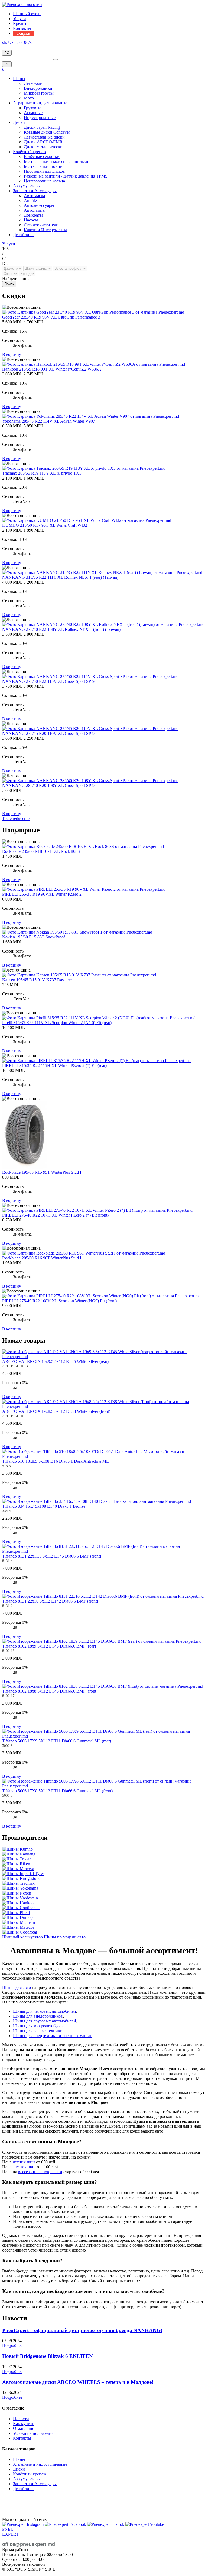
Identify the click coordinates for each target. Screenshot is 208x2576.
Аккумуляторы (27, 186)
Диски (19, 122)
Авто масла (34, 196)
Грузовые (32, 108)
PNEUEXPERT (10, 2532)
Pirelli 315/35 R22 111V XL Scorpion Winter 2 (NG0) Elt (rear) (57, 1023)
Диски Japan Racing (42, 127)
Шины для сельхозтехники (38, 2031)
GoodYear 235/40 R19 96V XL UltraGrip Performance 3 (51, 317)
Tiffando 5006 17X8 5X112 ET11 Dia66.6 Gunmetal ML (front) (57, 1791)
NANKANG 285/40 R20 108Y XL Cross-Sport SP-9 (48, 785)
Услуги (19, 19)
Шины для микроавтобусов (38, 2026)
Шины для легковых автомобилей (45, 2011)
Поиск (9, 284)
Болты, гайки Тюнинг (44, 166)
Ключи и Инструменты (45, 230)
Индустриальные (40, 118)
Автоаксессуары (39, 205)
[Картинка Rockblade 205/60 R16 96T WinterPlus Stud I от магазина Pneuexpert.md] (84, 1253)
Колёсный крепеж (30, 152)
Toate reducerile (16, 819)
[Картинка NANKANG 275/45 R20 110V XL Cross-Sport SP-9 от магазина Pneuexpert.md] (90, 729)
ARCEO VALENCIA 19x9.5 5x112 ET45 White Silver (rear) (55, 1361)
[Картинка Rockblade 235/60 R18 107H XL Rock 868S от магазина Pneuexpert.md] (83, 846)
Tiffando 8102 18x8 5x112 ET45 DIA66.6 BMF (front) (50, 1691)
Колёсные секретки (42, 157)
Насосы (31, 220)
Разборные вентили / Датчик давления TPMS (66, 176)
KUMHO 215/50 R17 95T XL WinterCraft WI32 (45, 525)
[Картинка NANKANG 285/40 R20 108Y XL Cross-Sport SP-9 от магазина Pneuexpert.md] (90, 781)
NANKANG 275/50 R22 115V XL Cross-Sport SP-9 (48, 681)
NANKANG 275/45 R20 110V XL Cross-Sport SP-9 (48, 733)
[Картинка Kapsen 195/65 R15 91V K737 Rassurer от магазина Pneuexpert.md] (79, 975)
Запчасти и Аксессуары (35, 191)
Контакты (22, 28)
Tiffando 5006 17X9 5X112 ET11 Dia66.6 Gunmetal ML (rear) (57, 1741)
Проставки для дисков (44, 171)
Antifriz (30, 200)
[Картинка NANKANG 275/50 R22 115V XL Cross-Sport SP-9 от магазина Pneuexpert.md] (90, 676)
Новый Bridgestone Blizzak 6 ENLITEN (48, 2356)
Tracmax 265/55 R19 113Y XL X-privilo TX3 (42, 473)
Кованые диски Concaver (47, 132)
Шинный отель (27, 14)
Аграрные (33, 113)
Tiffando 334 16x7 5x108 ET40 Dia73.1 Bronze (44, 1506)
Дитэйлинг (23, 235)
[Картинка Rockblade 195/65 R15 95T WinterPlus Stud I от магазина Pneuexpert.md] (25, 1167)
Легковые (33, 83)
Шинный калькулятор (23, 1937)
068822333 (12, 47)
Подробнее (12, 2345)
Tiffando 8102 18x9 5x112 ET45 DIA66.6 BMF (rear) (49, 1646)
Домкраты (33, 215)
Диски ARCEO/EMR (43, 142)
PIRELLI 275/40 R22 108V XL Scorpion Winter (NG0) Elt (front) (59, 1301)
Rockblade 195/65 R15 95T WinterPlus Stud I (42, 1172)
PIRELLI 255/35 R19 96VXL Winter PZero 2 (42, 894)
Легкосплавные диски (44, 137)
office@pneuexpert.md (29, 2544)
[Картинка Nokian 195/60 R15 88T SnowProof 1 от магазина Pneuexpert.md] (77, 932)
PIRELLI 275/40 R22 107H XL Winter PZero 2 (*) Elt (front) (55, 1215)
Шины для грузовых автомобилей (45, 2021)
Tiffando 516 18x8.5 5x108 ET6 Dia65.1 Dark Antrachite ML (56, 1461)
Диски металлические (44, 147)
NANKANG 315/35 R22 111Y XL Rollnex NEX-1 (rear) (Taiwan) (60, 577)
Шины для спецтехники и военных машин (53, 2036)
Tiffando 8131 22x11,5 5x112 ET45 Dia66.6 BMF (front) (52, 1556)
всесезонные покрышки (40, 2172)
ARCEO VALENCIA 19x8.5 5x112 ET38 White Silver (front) (56, 1411)
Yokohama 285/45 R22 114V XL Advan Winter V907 (49, 421)
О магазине (24, 2428)
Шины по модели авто (65, 1937)
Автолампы (35, 210)
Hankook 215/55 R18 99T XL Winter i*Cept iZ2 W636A (52, 369)
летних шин (24, 2162)
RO (7, 53)
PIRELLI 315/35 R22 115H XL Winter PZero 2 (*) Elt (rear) (54, 1065)
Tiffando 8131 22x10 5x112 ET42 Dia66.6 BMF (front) (50, 1601)
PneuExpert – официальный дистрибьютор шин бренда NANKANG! (82, 2330)
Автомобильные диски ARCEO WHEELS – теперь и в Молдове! (78, 2382)
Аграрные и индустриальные (40, 103)
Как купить (24, 2424)
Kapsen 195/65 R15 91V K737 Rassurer (37, 980)
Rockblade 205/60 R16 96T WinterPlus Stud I (42, 1258)
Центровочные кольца (44, 181)
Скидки (23, 33)
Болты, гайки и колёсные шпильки (56, 161)
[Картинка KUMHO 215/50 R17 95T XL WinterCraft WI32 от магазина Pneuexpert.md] (87, 520)
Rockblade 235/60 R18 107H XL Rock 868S (41, 851)
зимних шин (24, 2167)
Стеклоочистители (41, 225)
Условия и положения (33, 2433)
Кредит (20, 23)
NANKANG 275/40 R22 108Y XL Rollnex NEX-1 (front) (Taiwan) (61, 629)
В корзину (12, 354)
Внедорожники (38, 88)
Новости (21, 2419)
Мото (29, 98)
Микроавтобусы (39, 93)
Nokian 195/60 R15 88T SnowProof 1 (35, 937)
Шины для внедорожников (38, 2016)
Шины (19, 78)
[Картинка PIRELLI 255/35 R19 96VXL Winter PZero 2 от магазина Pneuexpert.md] (84, 889)
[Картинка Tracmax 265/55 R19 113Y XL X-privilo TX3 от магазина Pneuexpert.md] (84, 468)
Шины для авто (17, 1987)
